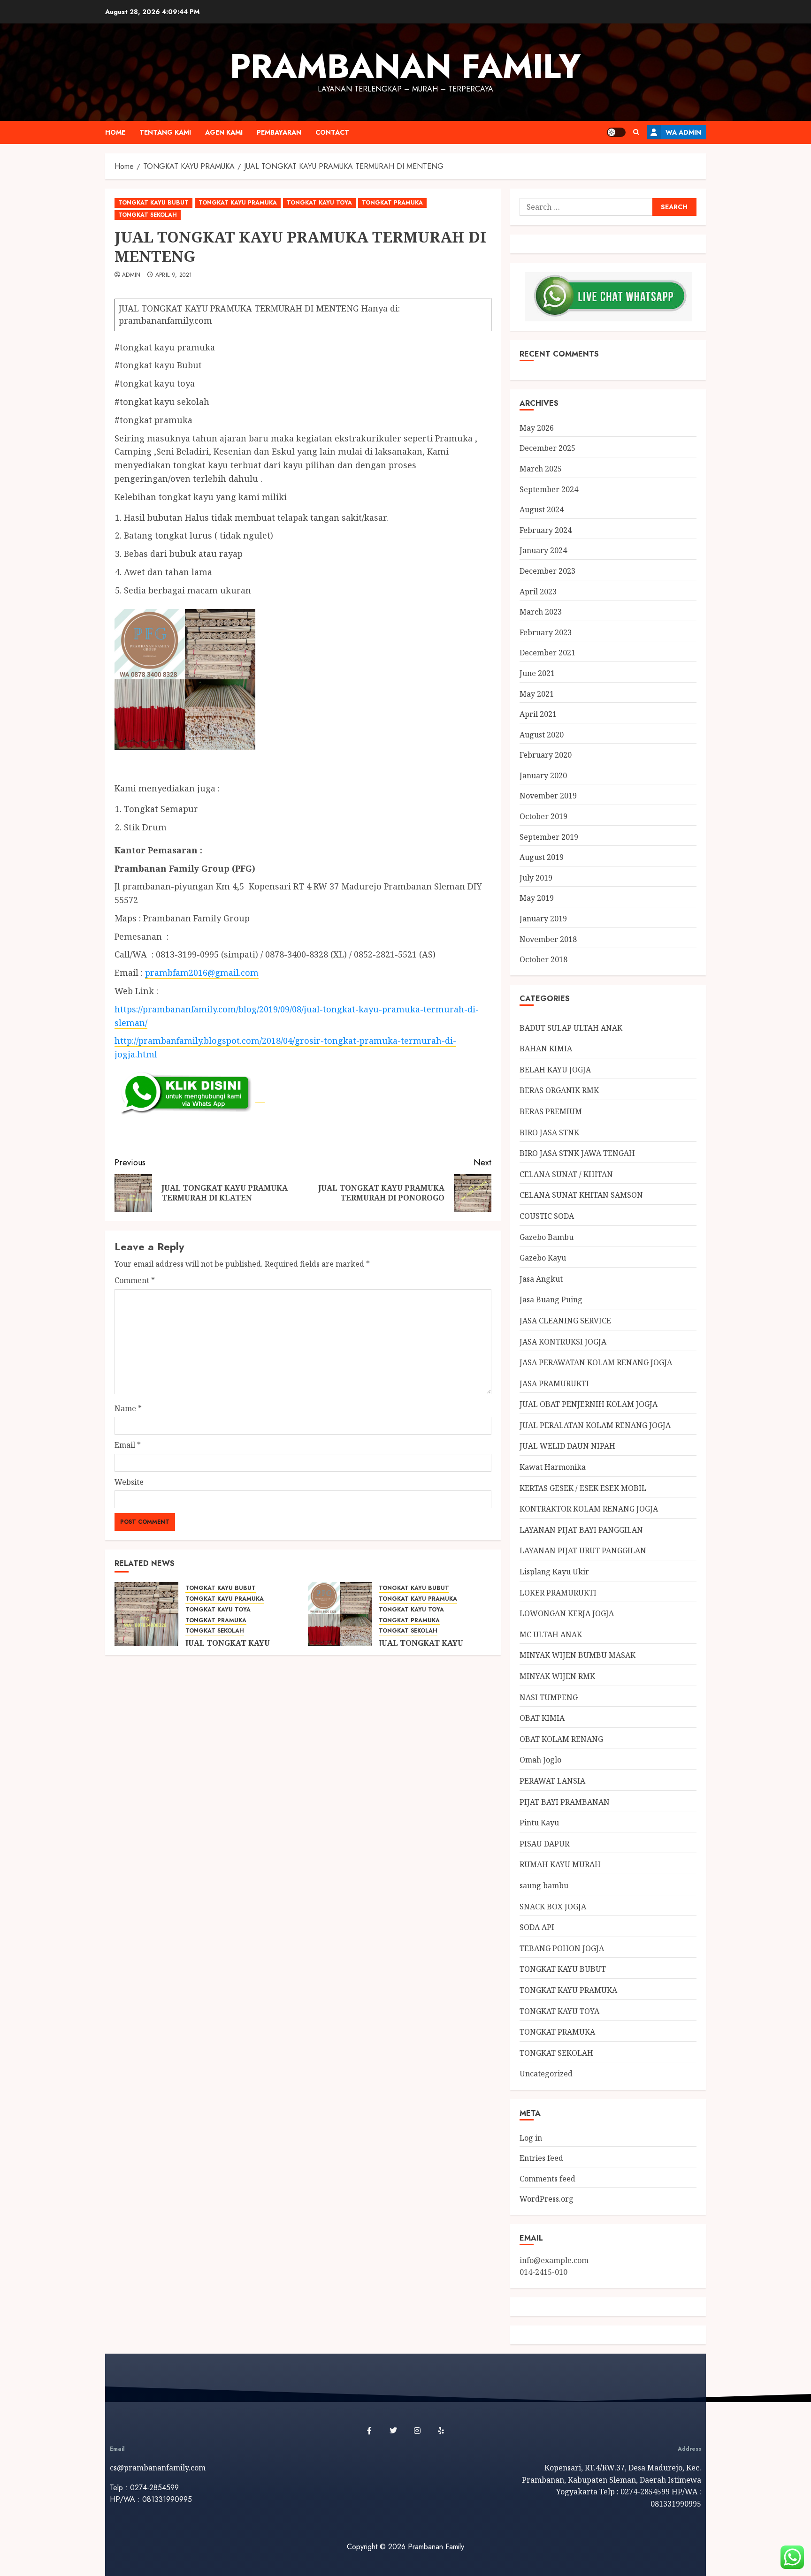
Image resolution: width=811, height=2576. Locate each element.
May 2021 (537, 694)
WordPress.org (547, 2199)
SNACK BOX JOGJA (553, 1907)
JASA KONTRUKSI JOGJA (563, 1342)
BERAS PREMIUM (551, 1111)
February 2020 (546, 755)
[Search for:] (586, 207)
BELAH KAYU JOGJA (555, 1070)
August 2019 (542, 857)
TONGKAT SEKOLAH (148, 215)
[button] (636, 132)
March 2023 (541, 612)
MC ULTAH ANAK (551, 1634)
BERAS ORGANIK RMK (559, 1090)
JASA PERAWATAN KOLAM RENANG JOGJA (596, 1362)
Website (129, 1482)
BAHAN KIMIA (546, 1049)
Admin (131, 275)
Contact (332, 132)
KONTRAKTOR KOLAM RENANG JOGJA (589, 1509)
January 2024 (543, 550)
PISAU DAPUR (544, 1844)
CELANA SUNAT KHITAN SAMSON (581, 1195)
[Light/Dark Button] (616, 132)
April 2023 (538, 592)
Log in (531, 2138)
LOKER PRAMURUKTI (558, 1593)
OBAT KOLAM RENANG (561, 1739)
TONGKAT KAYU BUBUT (153, 203)
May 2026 (537, 428)
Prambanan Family (405, 66)
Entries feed (541, 2158)
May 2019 (537, 898)
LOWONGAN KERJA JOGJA (567, 1613)
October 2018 (543, 959)
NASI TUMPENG (549, 1697)
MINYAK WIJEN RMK (557, 1676)
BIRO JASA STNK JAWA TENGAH (577, 1153)
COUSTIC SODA (547, 1216)
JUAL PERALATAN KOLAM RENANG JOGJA (595, 1425)
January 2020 (543, 775)
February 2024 (546, 530)
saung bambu (544, 1885)
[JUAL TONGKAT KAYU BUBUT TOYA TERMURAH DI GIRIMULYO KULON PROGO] (340, 1614)
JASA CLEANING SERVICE (565, 1321)
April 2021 (538, 714)
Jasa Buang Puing (551, 1299)
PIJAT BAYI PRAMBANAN (565, 1802)
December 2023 (547, 571)
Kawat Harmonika (553, 1467)
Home (115, 132)
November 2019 (548, 796)
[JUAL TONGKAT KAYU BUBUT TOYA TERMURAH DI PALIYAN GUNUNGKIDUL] (146, 1614)
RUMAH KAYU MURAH (560, 1864)
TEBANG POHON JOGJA (562, 1948)
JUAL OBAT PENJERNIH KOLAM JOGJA (589, 1404)
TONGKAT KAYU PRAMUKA (238, 203)
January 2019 (543, 919)
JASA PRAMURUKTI (554, 1383)
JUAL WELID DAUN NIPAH (567, 1446)
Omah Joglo (540, 1760)
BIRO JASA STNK (549, 1132)
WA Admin (683, 132)
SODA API (537, 1927)
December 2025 (547, 448)
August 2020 (542, 735)
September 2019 (549, 837)
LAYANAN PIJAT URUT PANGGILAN (583, 1550)
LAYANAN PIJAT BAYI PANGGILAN (581, 1530)
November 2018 (548, 939)
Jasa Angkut (541, 1279)
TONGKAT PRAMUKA (392, 203)
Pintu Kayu (539, 1823)
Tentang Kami (165, 132)
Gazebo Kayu (543, 1258)
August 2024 (542, 509)
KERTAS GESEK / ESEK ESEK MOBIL (583, 1488)
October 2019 (543, 816)
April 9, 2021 (174, 275)
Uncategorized (546, 2074)
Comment (135, 1280)
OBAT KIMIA (542, 1718)
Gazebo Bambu (547, 1237)
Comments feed (547, 2179)
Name (128, 1408)
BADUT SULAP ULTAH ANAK (571, 1028)
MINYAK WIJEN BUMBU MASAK (578, 1655)
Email (128, 1445)
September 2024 (549, 489)
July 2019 (536, 878)
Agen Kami (224, 132)
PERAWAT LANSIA (552, 1781)
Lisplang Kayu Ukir (554, 1572)
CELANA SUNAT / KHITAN (566, 1174)
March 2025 (541, 469)
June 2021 (537, 673)
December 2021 (547, 653)
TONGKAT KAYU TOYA (319, 203)
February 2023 (546, 632)
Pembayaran (279, 132)
